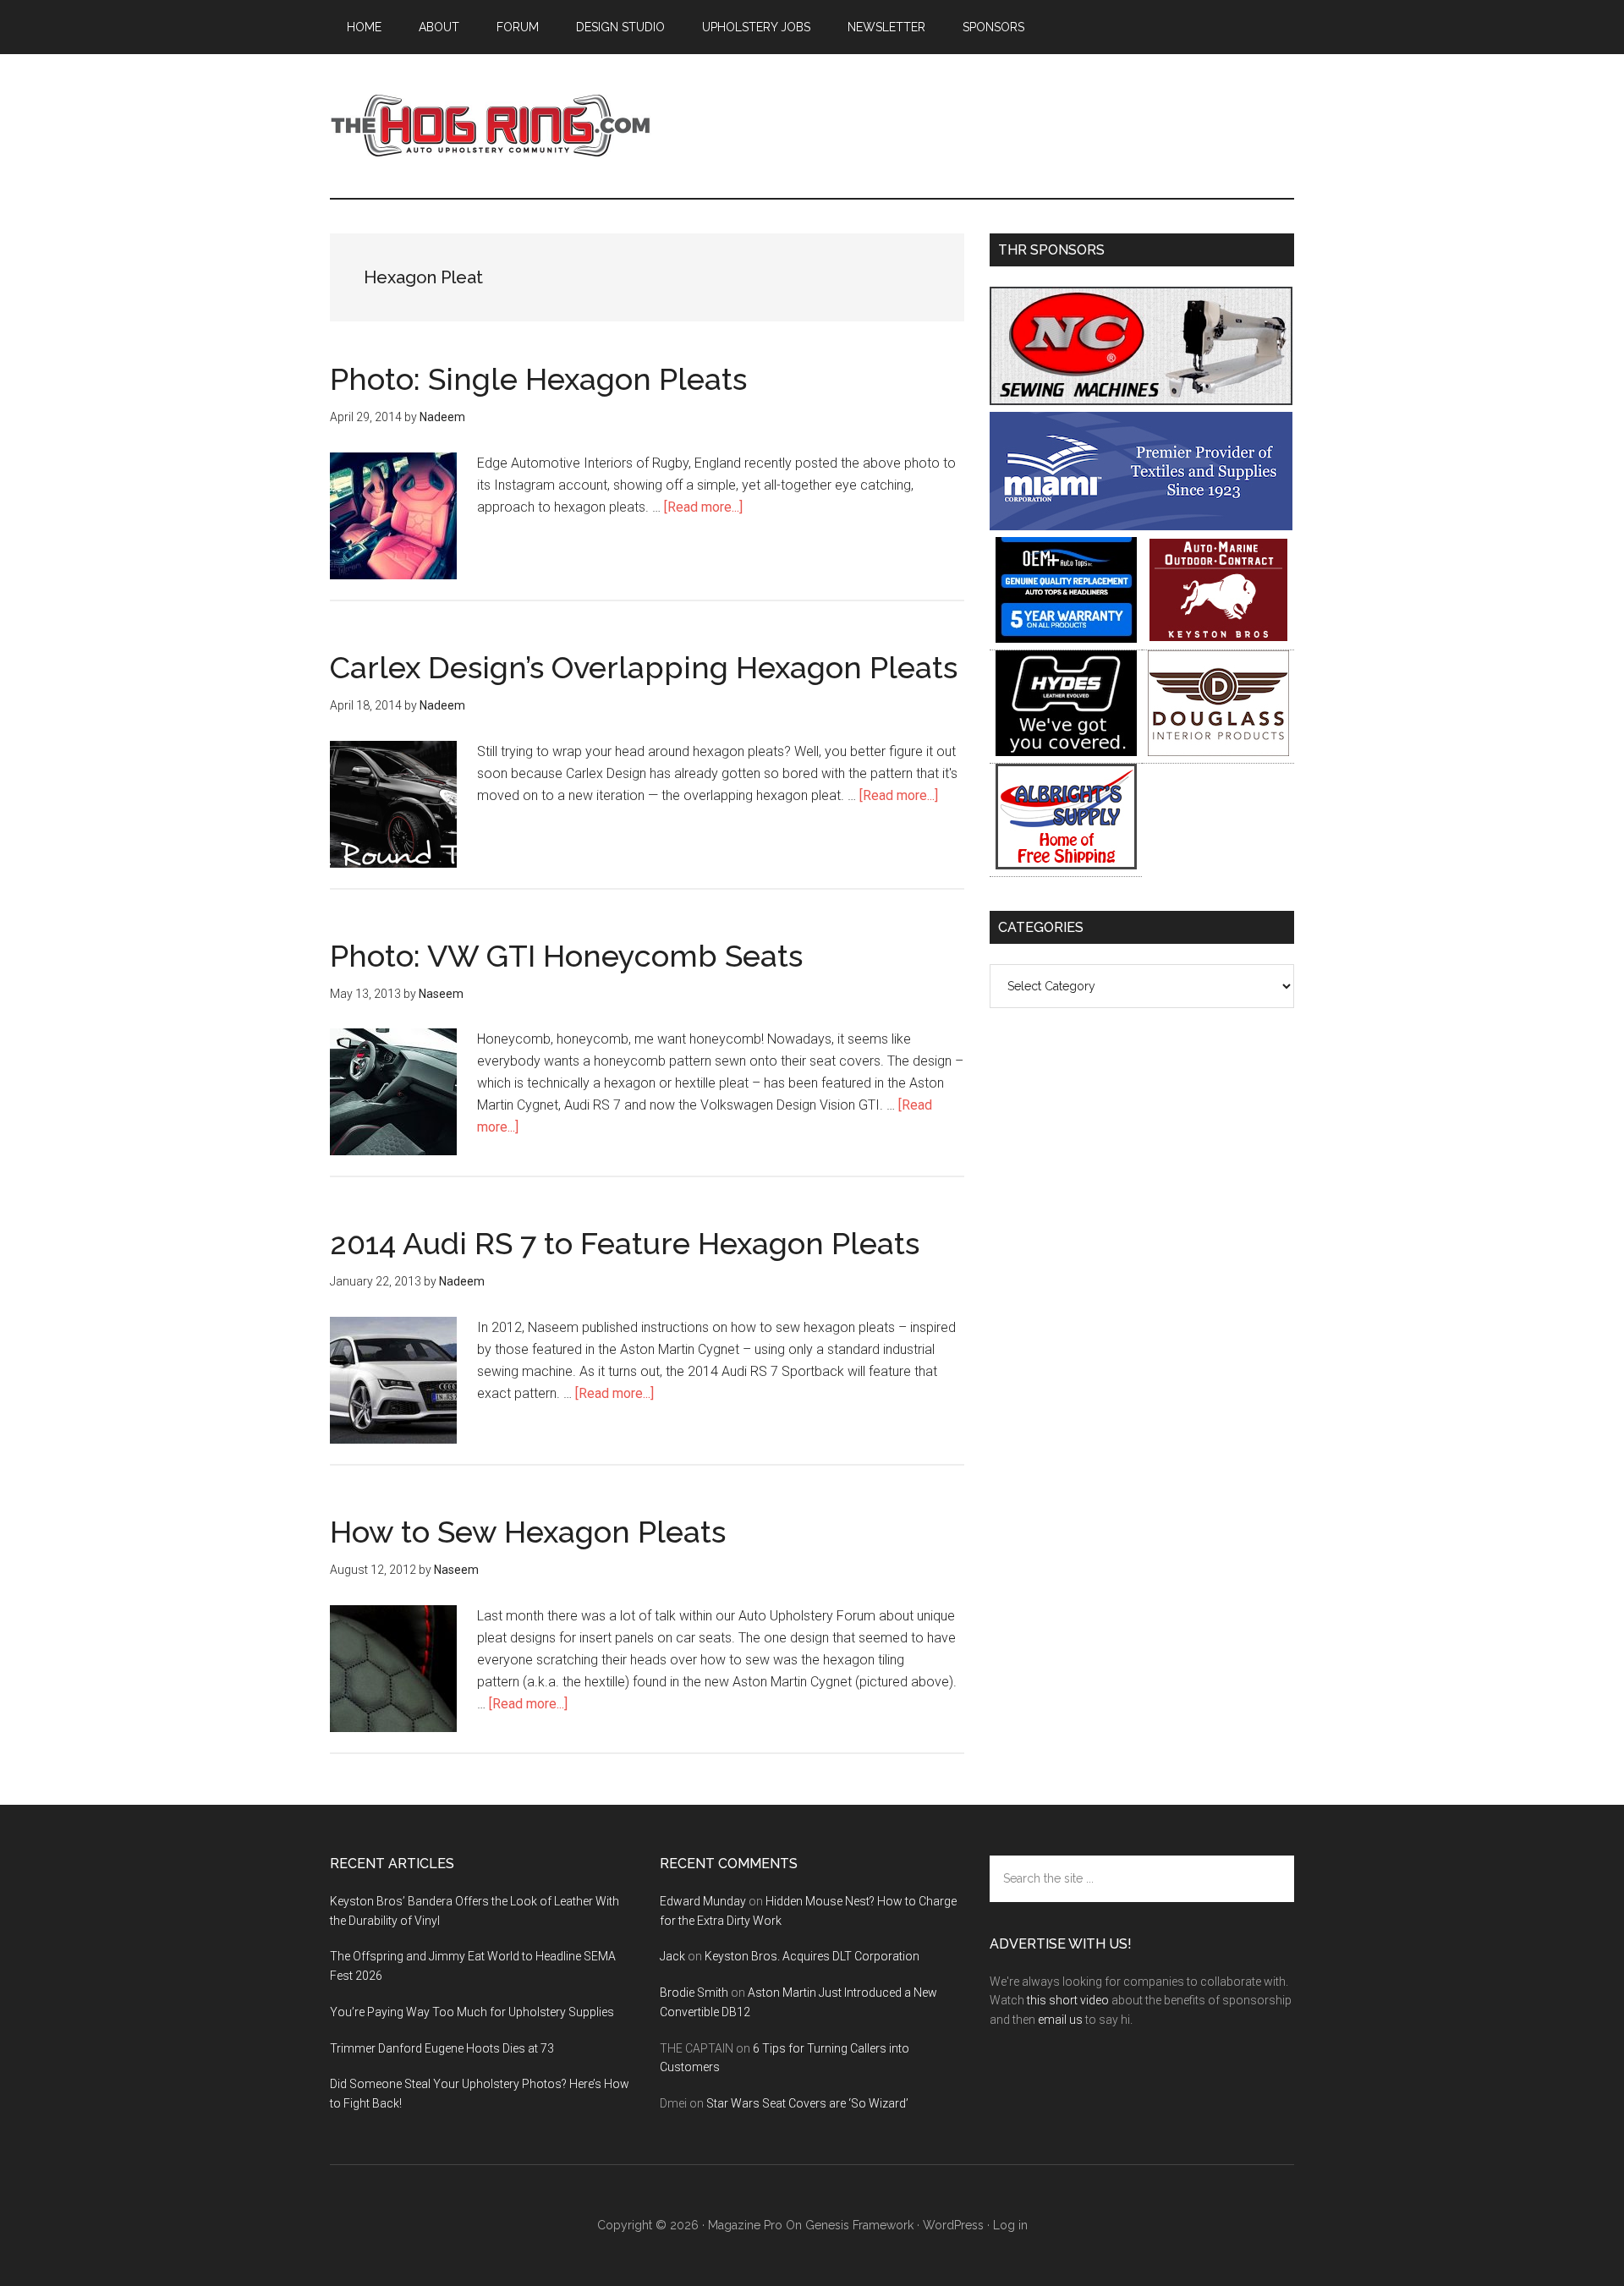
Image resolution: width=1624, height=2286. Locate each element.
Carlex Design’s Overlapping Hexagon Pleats (644, 667)
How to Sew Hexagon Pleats (528, 1532)
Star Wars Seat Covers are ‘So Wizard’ (807, 2103)
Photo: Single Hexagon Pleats (538, 379)
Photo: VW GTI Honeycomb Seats (566, 956)
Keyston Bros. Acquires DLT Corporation (812, 1956)
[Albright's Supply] (1066, 865)
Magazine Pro (745, 2225)
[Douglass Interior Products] (1218, 751)
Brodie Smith (694, 1993)
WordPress (953, 2225)
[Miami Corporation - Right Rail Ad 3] (1141, 526)
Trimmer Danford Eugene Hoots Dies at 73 (442, 2048)
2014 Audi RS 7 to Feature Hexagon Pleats (625, 1243)
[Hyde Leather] (1066, 751)
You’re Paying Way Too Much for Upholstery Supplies (472, 2012)
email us (1060, 2020)
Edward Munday (703, 1901)
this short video (1068, 2000)
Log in (1010, 2225)
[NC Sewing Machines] (1141, 400)
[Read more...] (703, 507)
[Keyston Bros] (1218, 638)
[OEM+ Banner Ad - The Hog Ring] (1066, 638)
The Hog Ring (491, 126)
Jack (672, 1956)
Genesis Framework (859, 2225)
